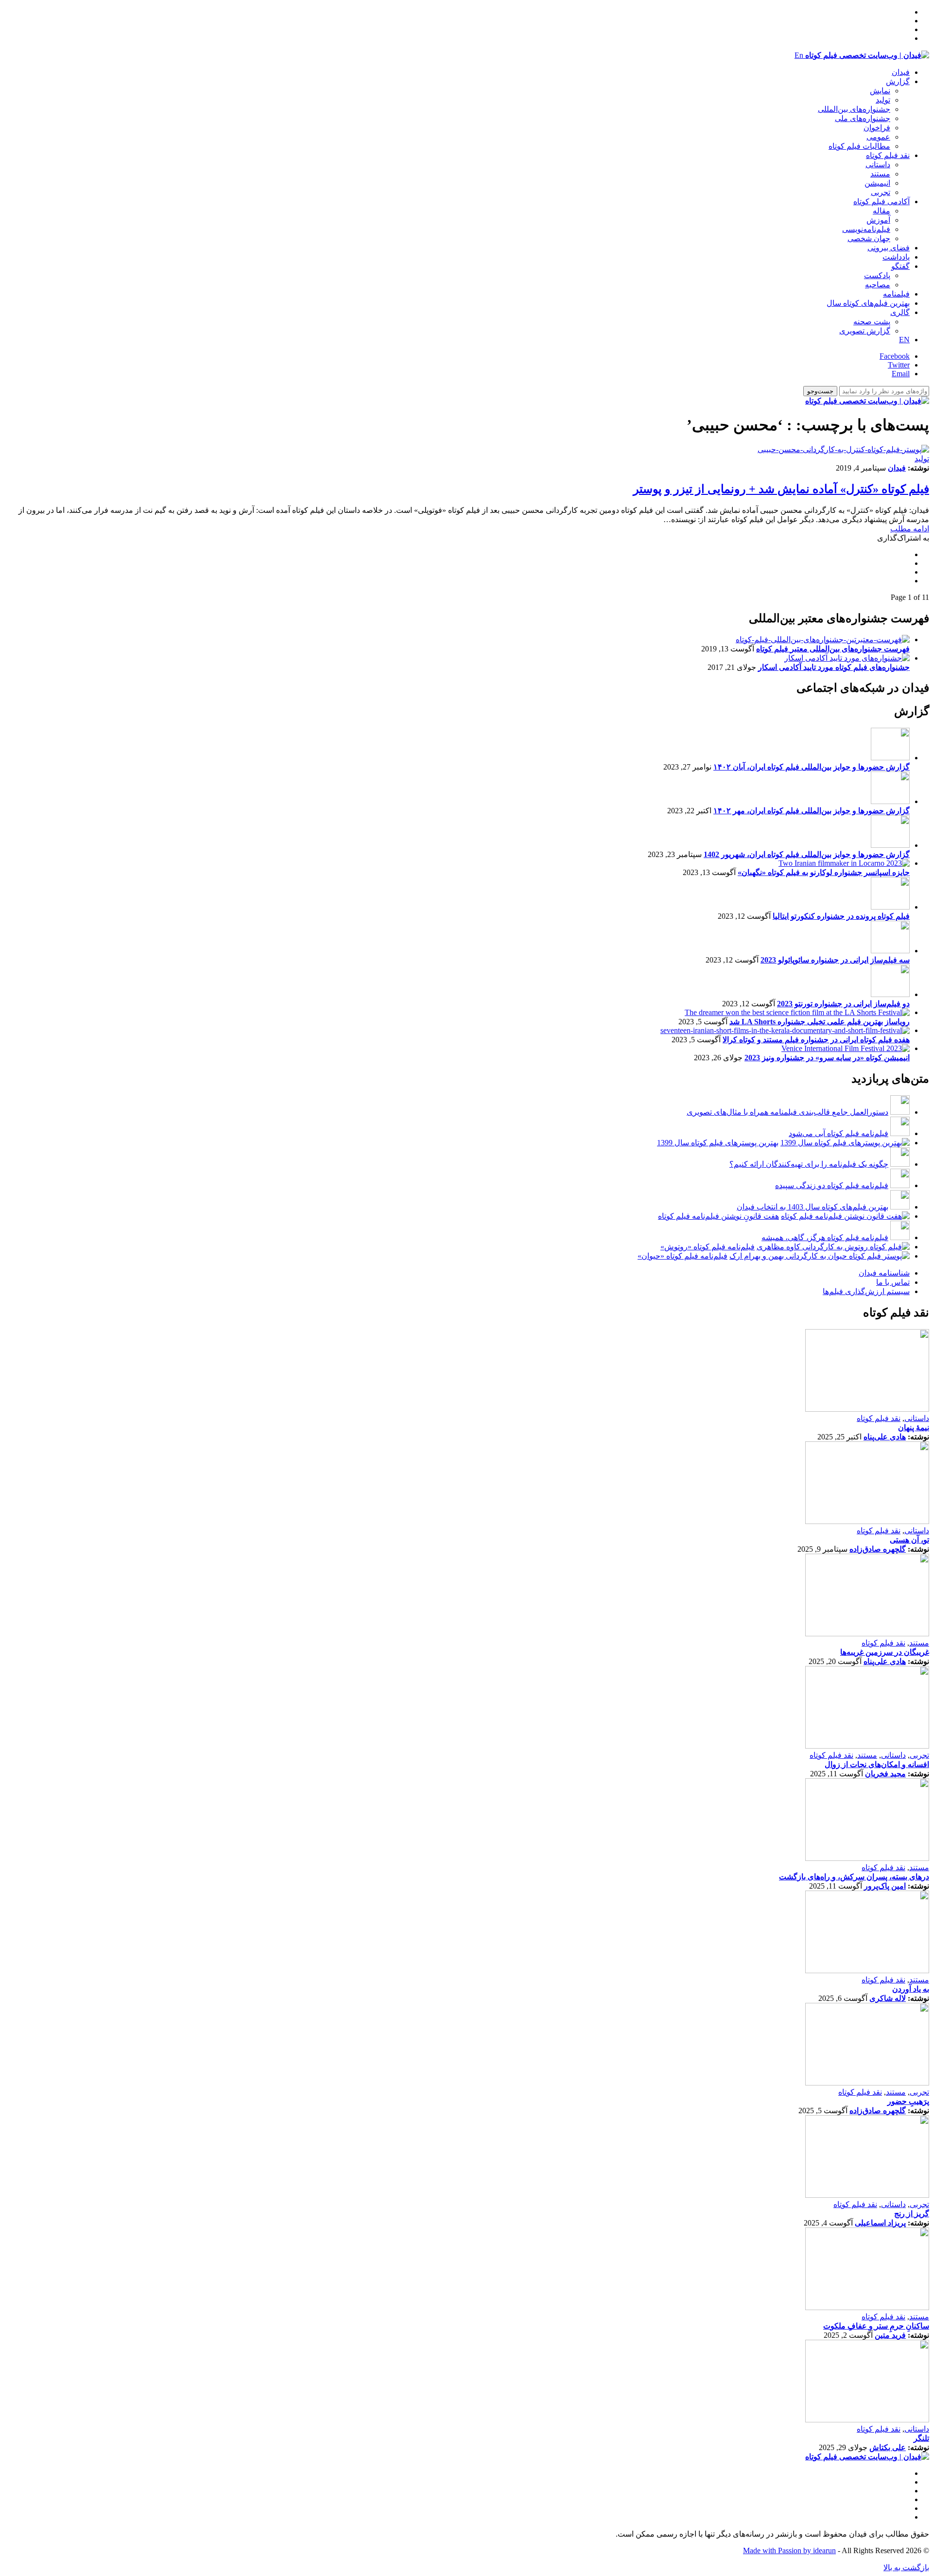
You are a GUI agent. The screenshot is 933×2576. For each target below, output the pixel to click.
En (799, 55)
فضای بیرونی (889, 248)
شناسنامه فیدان (884, 1273)
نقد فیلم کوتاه (888, 155)
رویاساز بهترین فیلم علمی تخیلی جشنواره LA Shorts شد (820, 1022)
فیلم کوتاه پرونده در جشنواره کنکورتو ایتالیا (841, 916)
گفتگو (900, 266)
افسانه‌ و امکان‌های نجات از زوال (877, 1764)
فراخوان (877, 128)
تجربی (881, 192)
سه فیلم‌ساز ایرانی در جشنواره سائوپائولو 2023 (835, 960)
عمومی (878, 137)
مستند (880, 174)
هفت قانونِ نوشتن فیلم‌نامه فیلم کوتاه (718, 1216)
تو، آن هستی (909, 1540)
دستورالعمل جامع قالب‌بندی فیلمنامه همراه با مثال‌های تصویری (787, 1112)
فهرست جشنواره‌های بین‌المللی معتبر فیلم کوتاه (833, 649)
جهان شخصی (869, 238)
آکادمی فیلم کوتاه (881, 202)
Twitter (899, 365)
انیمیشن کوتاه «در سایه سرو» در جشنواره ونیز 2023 (827, 1058)
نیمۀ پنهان (914, 1428)
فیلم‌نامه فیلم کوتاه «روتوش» (708, 1247)
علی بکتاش (888, 2447)
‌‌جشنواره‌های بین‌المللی (854, 109)
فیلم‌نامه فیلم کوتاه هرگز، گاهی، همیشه (825, 1237)
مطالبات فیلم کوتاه (859, 146)
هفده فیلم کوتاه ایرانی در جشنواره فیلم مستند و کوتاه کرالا (816, 1040)
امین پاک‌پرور (885, 1886)
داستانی (878, 165)
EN (904, 340)
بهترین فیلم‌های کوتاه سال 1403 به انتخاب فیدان (812, 1207)
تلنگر (921, 2438)
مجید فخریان (885, 1774)
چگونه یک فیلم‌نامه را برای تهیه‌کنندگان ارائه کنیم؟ (809, 1164)
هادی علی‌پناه (885, 1437)
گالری (900, 312)
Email (901, 374)
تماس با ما (893, 1282)
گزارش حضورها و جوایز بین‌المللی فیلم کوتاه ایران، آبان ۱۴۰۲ (812, 767)
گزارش (898, 81)
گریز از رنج (912, 2214)
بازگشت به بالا (906, 2567)
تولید (883, 100)
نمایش (880, 91)
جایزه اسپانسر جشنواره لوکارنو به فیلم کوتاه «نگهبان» (824, 872)
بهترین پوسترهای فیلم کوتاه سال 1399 (718, 1143)
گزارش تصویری (865, 331)
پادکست (877, 275)
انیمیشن (877, 183)
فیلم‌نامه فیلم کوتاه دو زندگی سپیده (832, 1185)
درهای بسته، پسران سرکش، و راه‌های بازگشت (854, 1877)
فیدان (901, 72)
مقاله (881, 211)
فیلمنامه (896, 294)
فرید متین (890, 2335)
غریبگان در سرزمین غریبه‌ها (885, 1652)
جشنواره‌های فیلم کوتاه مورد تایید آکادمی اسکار (834, 667)
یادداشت (896, 257)
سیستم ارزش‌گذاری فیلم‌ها (866, 1291)
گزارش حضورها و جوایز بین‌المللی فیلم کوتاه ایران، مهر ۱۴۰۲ (812, 811)
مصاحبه (878, 285)
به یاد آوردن (911, 1989)
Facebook (895, 356)
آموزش (878, 220)
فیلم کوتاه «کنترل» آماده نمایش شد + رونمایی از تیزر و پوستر (781, 489)
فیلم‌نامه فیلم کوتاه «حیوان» (682, 1256)
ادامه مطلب (910, 529)
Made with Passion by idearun (789, 2550)
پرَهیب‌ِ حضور (908, 2101)
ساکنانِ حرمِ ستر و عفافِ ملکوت (876, 2326)
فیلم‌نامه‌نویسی (866, 229)
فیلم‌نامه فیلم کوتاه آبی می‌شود (838, 1133)
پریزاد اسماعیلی (880, 2223)
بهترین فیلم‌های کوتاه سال (868, 303)
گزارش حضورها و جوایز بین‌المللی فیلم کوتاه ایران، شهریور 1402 (807, 854)
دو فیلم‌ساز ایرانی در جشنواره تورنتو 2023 (843, 1004)
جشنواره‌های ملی (863, 118)
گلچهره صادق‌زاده (878, 1549)
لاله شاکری (888, 1998)
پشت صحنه (872, 322)
